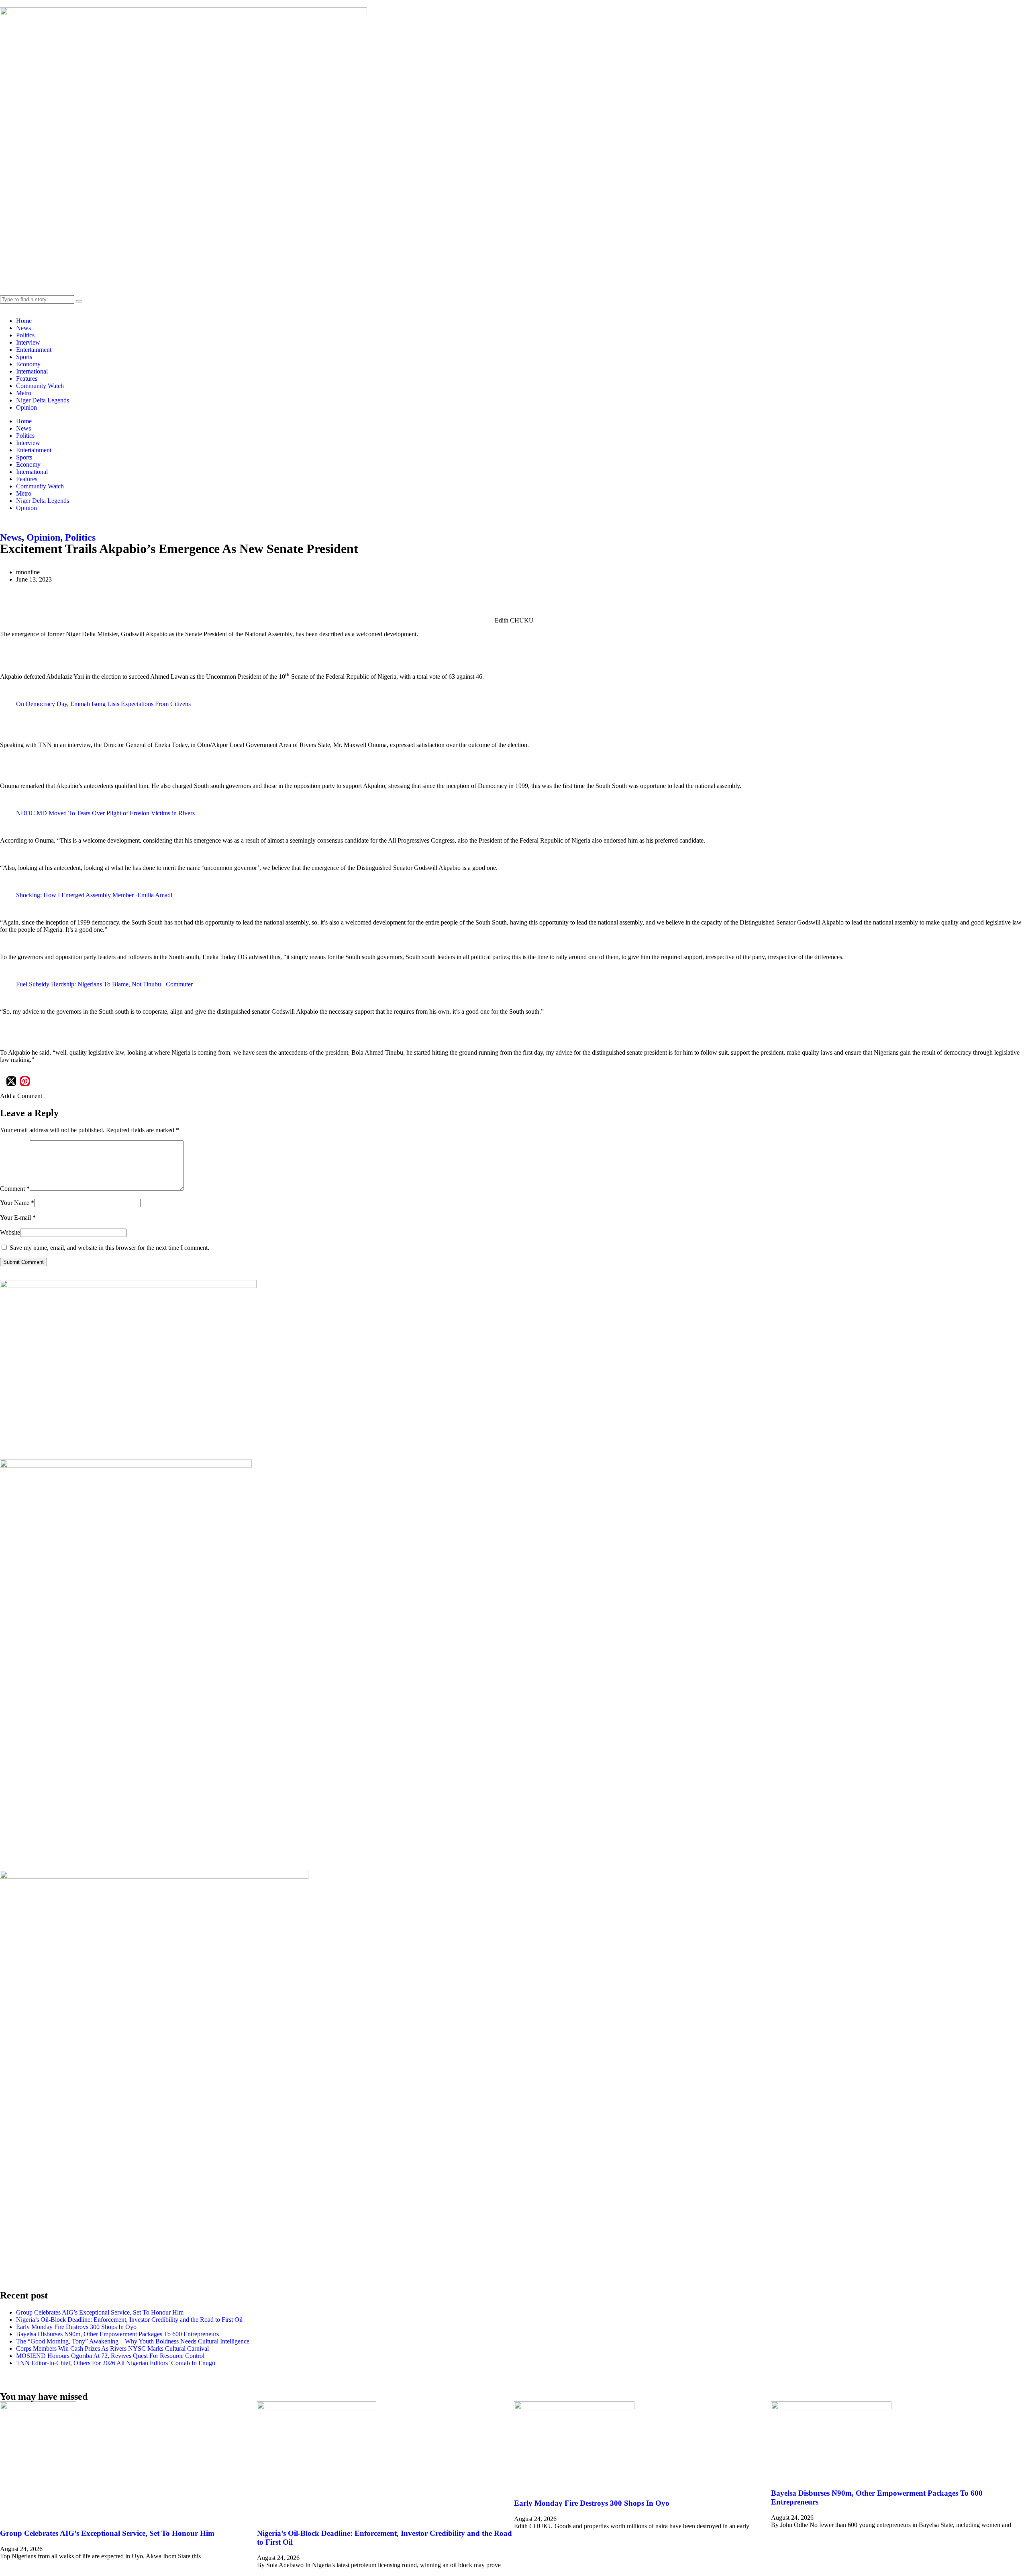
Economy (28, 364)
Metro (24, 393)
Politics (25, 335)
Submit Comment (23, 1262)
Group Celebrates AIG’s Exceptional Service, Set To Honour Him (100, 2312)
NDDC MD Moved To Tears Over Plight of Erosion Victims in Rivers (105, 813)
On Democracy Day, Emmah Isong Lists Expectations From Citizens (103, 704)
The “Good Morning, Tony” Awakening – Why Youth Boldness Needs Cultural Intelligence (133, 2341)
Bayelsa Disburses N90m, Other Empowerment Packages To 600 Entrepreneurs (117, 2334)
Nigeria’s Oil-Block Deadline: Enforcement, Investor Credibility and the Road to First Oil (129, 2320)
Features (27, 379)
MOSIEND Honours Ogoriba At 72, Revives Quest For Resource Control (110, 2356)
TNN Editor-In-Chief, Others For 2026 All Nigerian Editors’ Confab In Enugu (116, 2363)
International (32, 371)
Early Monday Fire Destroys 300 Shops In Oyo (76, 2327)
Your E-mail (18, 1218)
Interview (28, 342)
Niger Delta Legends (43, 400)
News (23, 328)
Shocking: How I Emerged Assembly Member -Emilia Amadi (94, 895)
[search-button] (79, 301)
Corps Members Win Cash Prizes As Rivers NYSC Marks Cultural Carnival (112, 2348)
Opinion (27, 407)
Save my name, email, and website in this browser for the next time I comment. (109, 1248)
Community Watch (40, 386)
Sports (24, 357)
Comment (15, 1189)
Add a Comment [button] (21, 1096)
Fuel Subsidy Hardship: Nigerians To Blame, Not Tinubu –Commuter (104, 984)
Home (24, 321)
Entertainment (34, 350)
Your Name (17, 1203)
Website (10, 1232)
